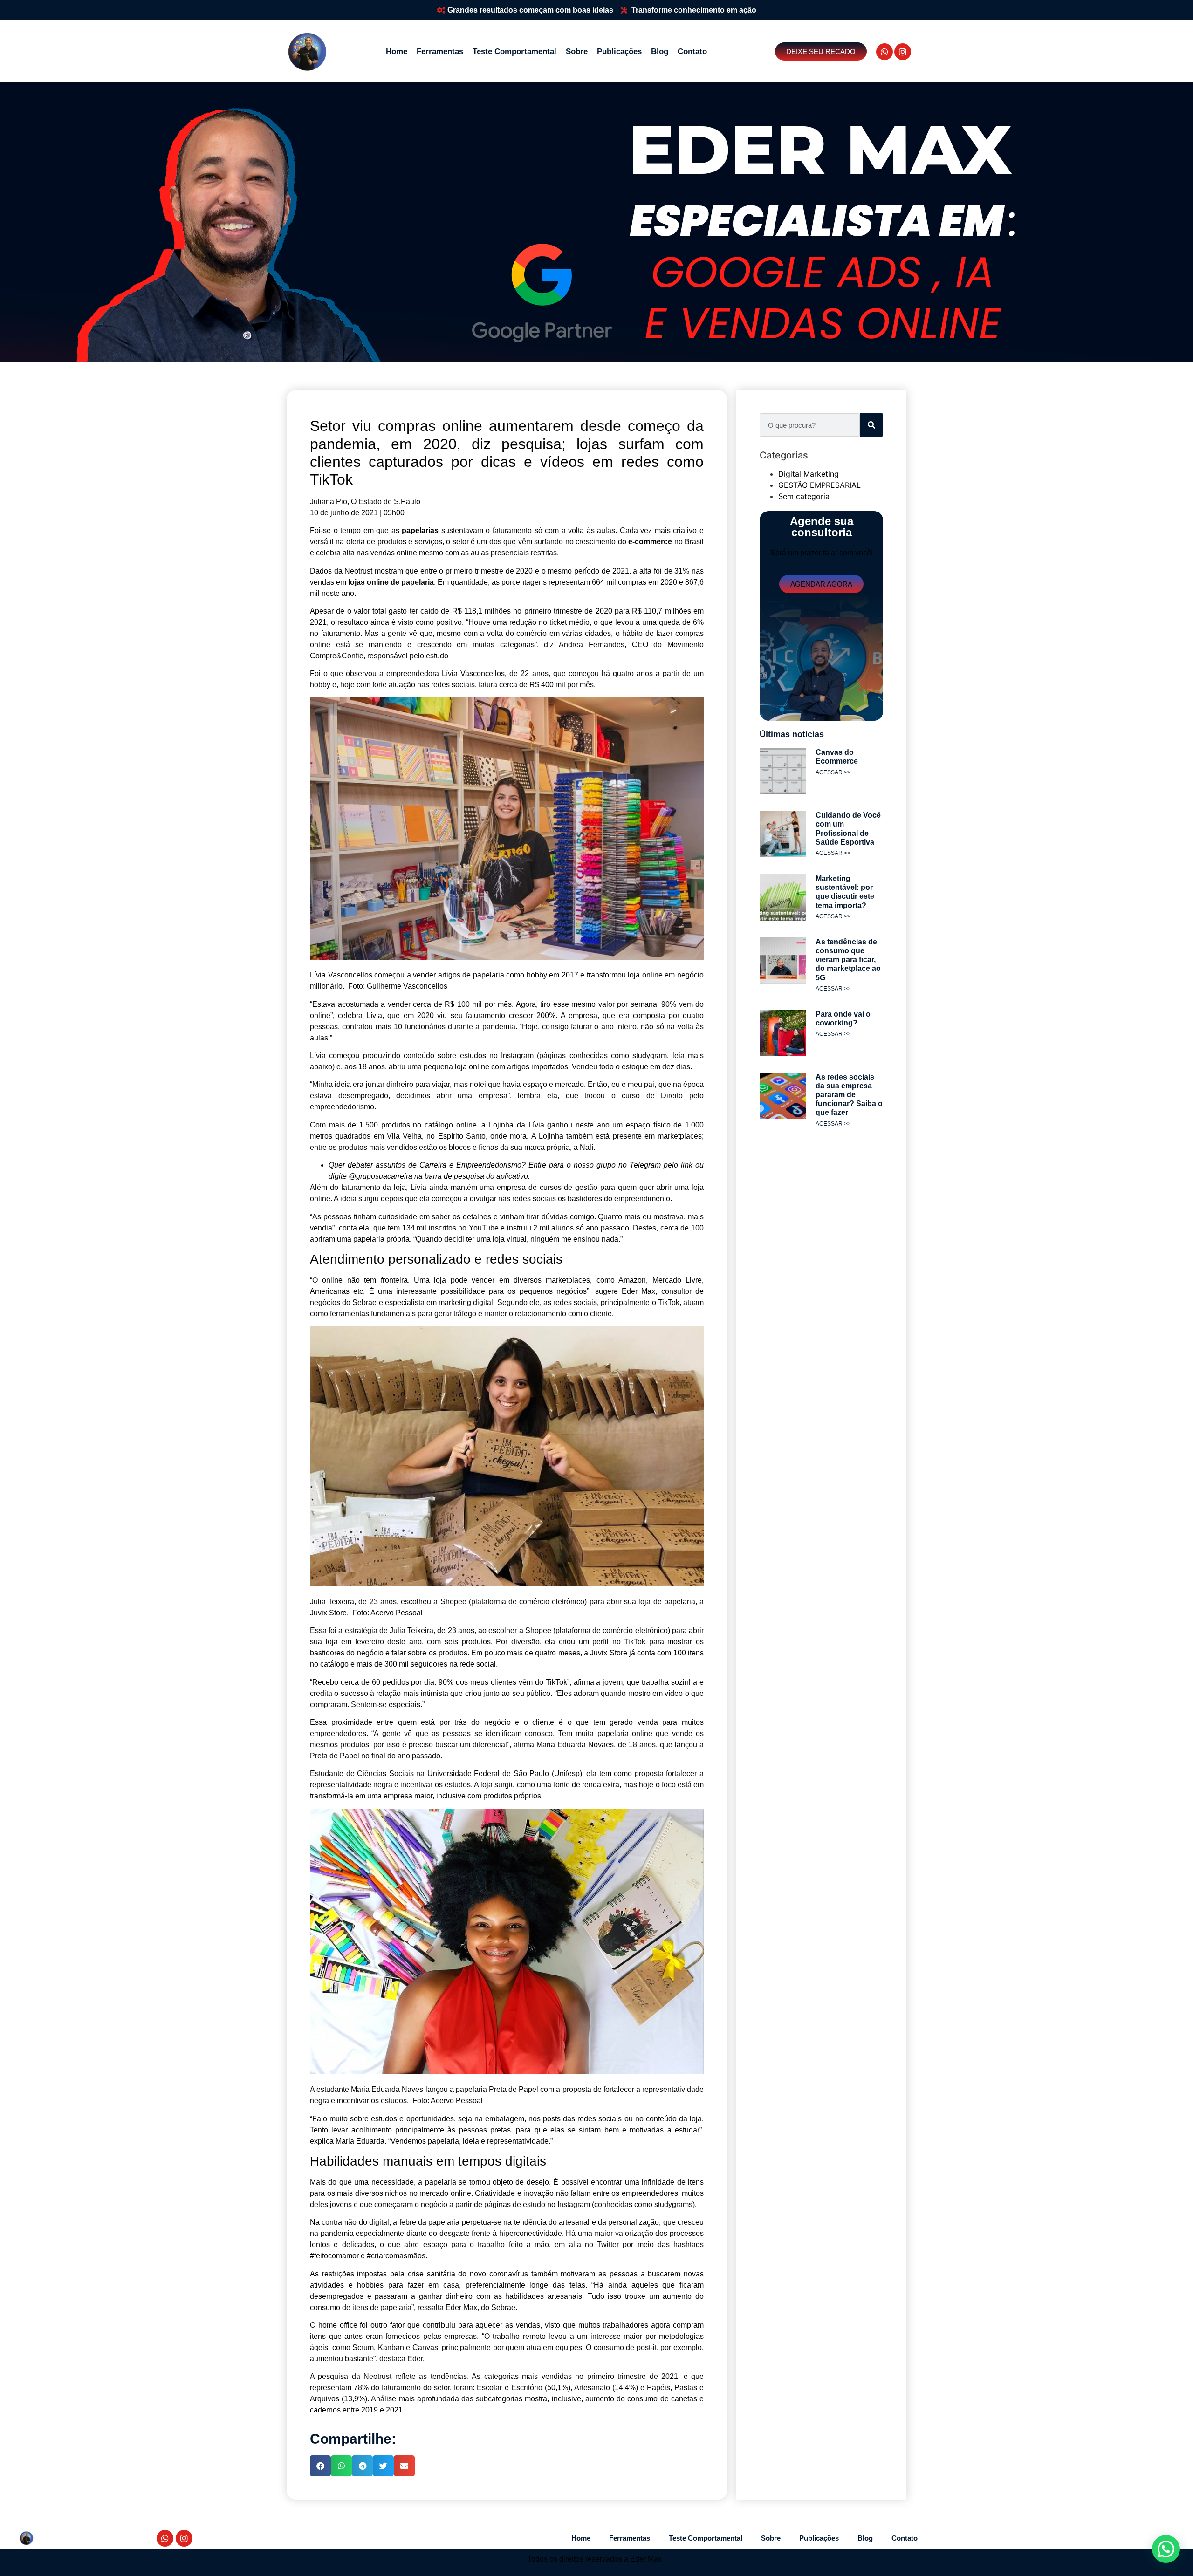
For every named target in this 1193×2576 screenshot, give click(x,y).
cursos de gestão (569, 1187)
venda (648, 1722)
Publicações (619, 51)
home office (338, 2325)
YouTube (484, 1228)
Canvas (425, 2347)
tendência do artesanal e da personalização (587, 2222)
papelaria (418, 582)
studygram (650, 1056)
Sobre (577, 51)
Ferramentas (440, 51)
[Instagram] (903, 52)
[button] (320, 2466)
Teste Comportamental (514, 51)
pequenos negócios (553, 1291)
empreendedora (413, 673)
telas (577, 2285)
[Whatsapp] (884, 52)
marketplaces (680, 1136)
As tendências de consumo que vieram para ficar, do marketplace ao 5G (848, 960)
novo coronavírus (499, 2274)
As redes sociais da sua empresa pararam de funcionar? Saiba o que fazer (849, 1095)
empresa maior (408, 1796)
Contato (692, 51)
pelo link (678, 1165)
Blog (660, 51)
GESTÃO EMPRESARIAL (819, 485)
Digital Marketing (809, 474)
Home (397, 51)
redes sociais (575, 1302)
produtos (396, 1125)
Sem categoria (804, 496)
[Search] (871, 425)
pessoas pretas (485, 2130)
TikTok (635, 1642)
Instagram (517, 1056)
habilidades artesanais (544, 2296)
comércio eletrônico (635, 1630)
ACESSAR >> (833, 772)
